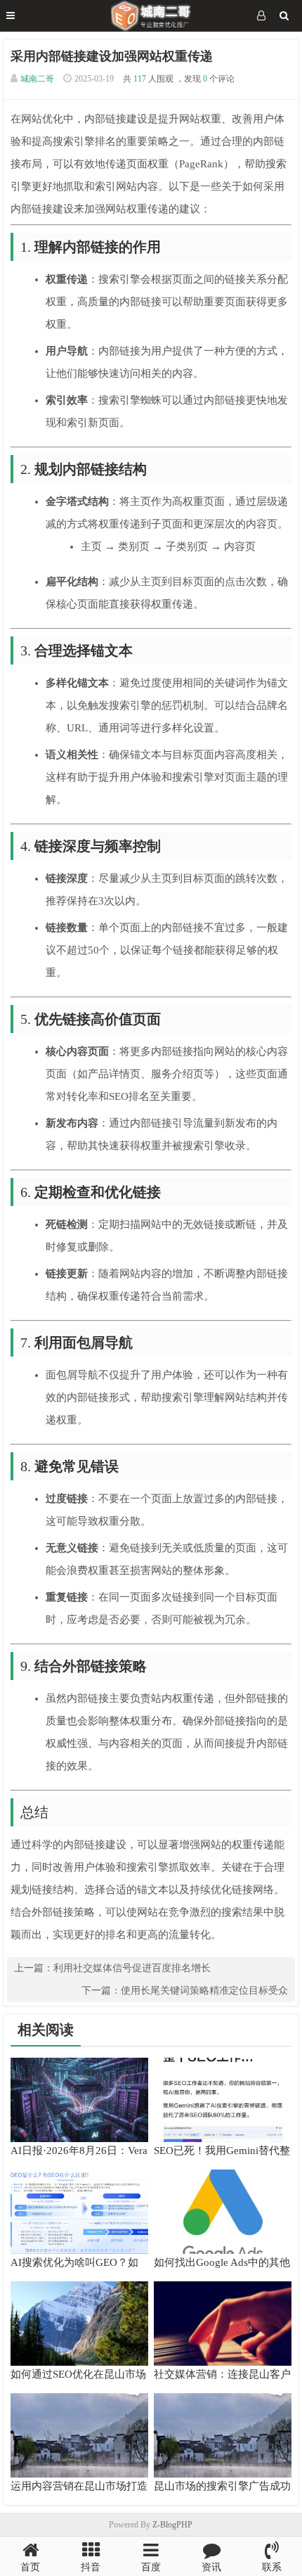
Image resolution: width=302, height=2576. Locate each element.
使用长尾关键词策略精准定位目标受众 (204, 1991)
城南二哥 (37, 79)
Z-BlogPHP (172, 2525)
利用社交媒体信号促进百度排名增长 (132, 1968)
